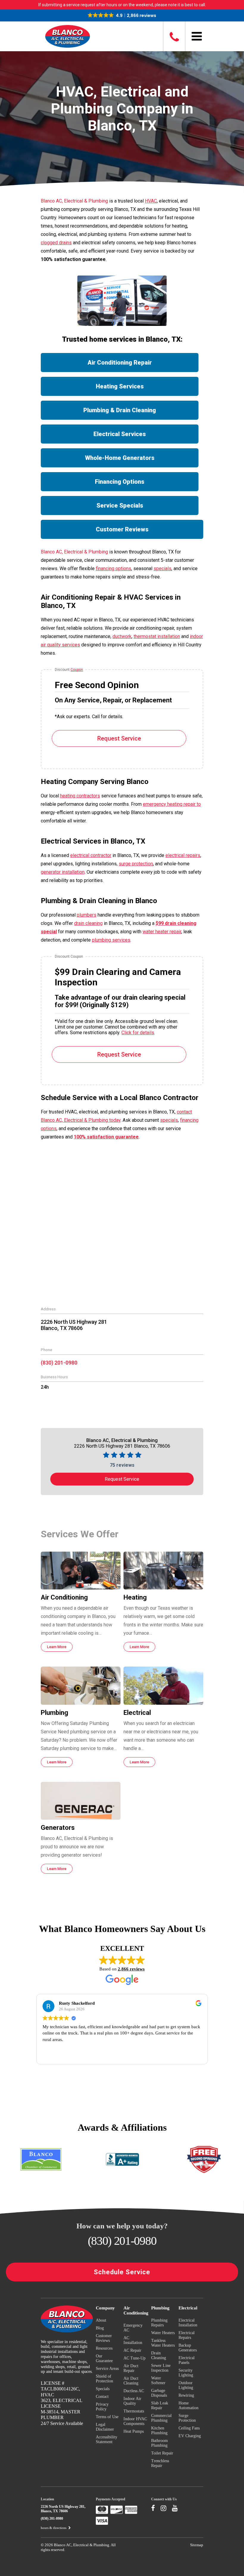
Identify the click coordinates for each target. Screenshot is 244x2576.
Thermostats (134, 2411)
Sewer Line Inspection (161, 2368)
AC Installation (133, 2340)
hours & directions (54, 2528)
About (101, 2320)
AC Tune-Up (134, 2358)
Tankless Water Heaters (163, 2343)
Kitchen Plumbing (159, 2430)
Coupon (77, 670)
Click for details (138, 1033)
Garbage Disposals (159, 2393)
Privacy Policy (102, 2407)
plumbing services (111, 940)
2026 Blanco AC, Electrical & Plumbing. (78, 2545)
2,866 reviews (131, 1969)
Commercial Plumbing (161, 2418)
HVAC (151, 201)
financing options (114, 568)
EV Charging (190, 2436)
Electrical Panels (187, 2360)
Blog (100, 2328)
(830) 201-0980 (59, 1363)
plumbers (87, 915)
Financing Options (120, 482)
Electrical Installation (188, 2323)
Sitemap (197, 2545)
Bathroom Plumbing (159, 2443)
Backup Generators (188, 2348)
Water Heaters (163, 2333)
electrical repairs (183, 855)
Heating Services (120, 386)
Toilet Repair (162, 2453)
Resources (104, 2348)
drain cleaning (88, 923)
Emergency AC (133, 2328)
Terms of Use (107, 2417)
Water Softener (158, 2380)
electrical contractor (91, 855)
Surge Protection (187, 2418)
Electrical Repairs (187, 2335)
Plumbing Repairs (159, 2323)
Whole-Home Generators (120, 458)
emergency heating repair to (172, 804)
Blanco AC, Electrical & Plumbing (74, 201)
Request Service (119, 738)
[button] (122, 15)
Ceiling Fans (189, 2428)
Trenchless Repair (160, 2463)
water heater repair (162, 932)
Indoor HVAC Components (135, 2421)
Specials (103, 2389)
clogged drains (56, 243)
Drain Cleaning (159, 2355)
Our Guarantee (104, 2358)
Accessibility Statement (107, 2439)
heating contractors (80, 796)
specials (162, 568)
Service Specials (120, 505)
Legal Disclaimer (105, 2427)
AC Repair (132, 2350)
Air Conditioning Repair (120, 363)
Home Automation (189, 2405)
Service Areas (107, 2369)
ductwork (122, 636)
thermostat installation (157, 636)
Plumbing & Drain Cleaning (120, 410)
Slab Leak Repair (160, 2405)
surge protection (136, 864)
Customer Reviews (122, 529)
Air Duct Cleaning (131, 2381)
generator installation (63, 872)
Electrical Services (120, 434)
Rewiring (186, 2395)
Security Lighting (186, 2373)
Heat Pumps (134, 2431)
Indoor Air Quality (132, 2401)
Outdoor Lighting (186, 2385)
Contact (102, 2397)
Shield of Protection (104, 2379)
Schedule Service (122, 2272)
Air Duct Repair (131, 2368)
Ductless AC (134, 2391)
